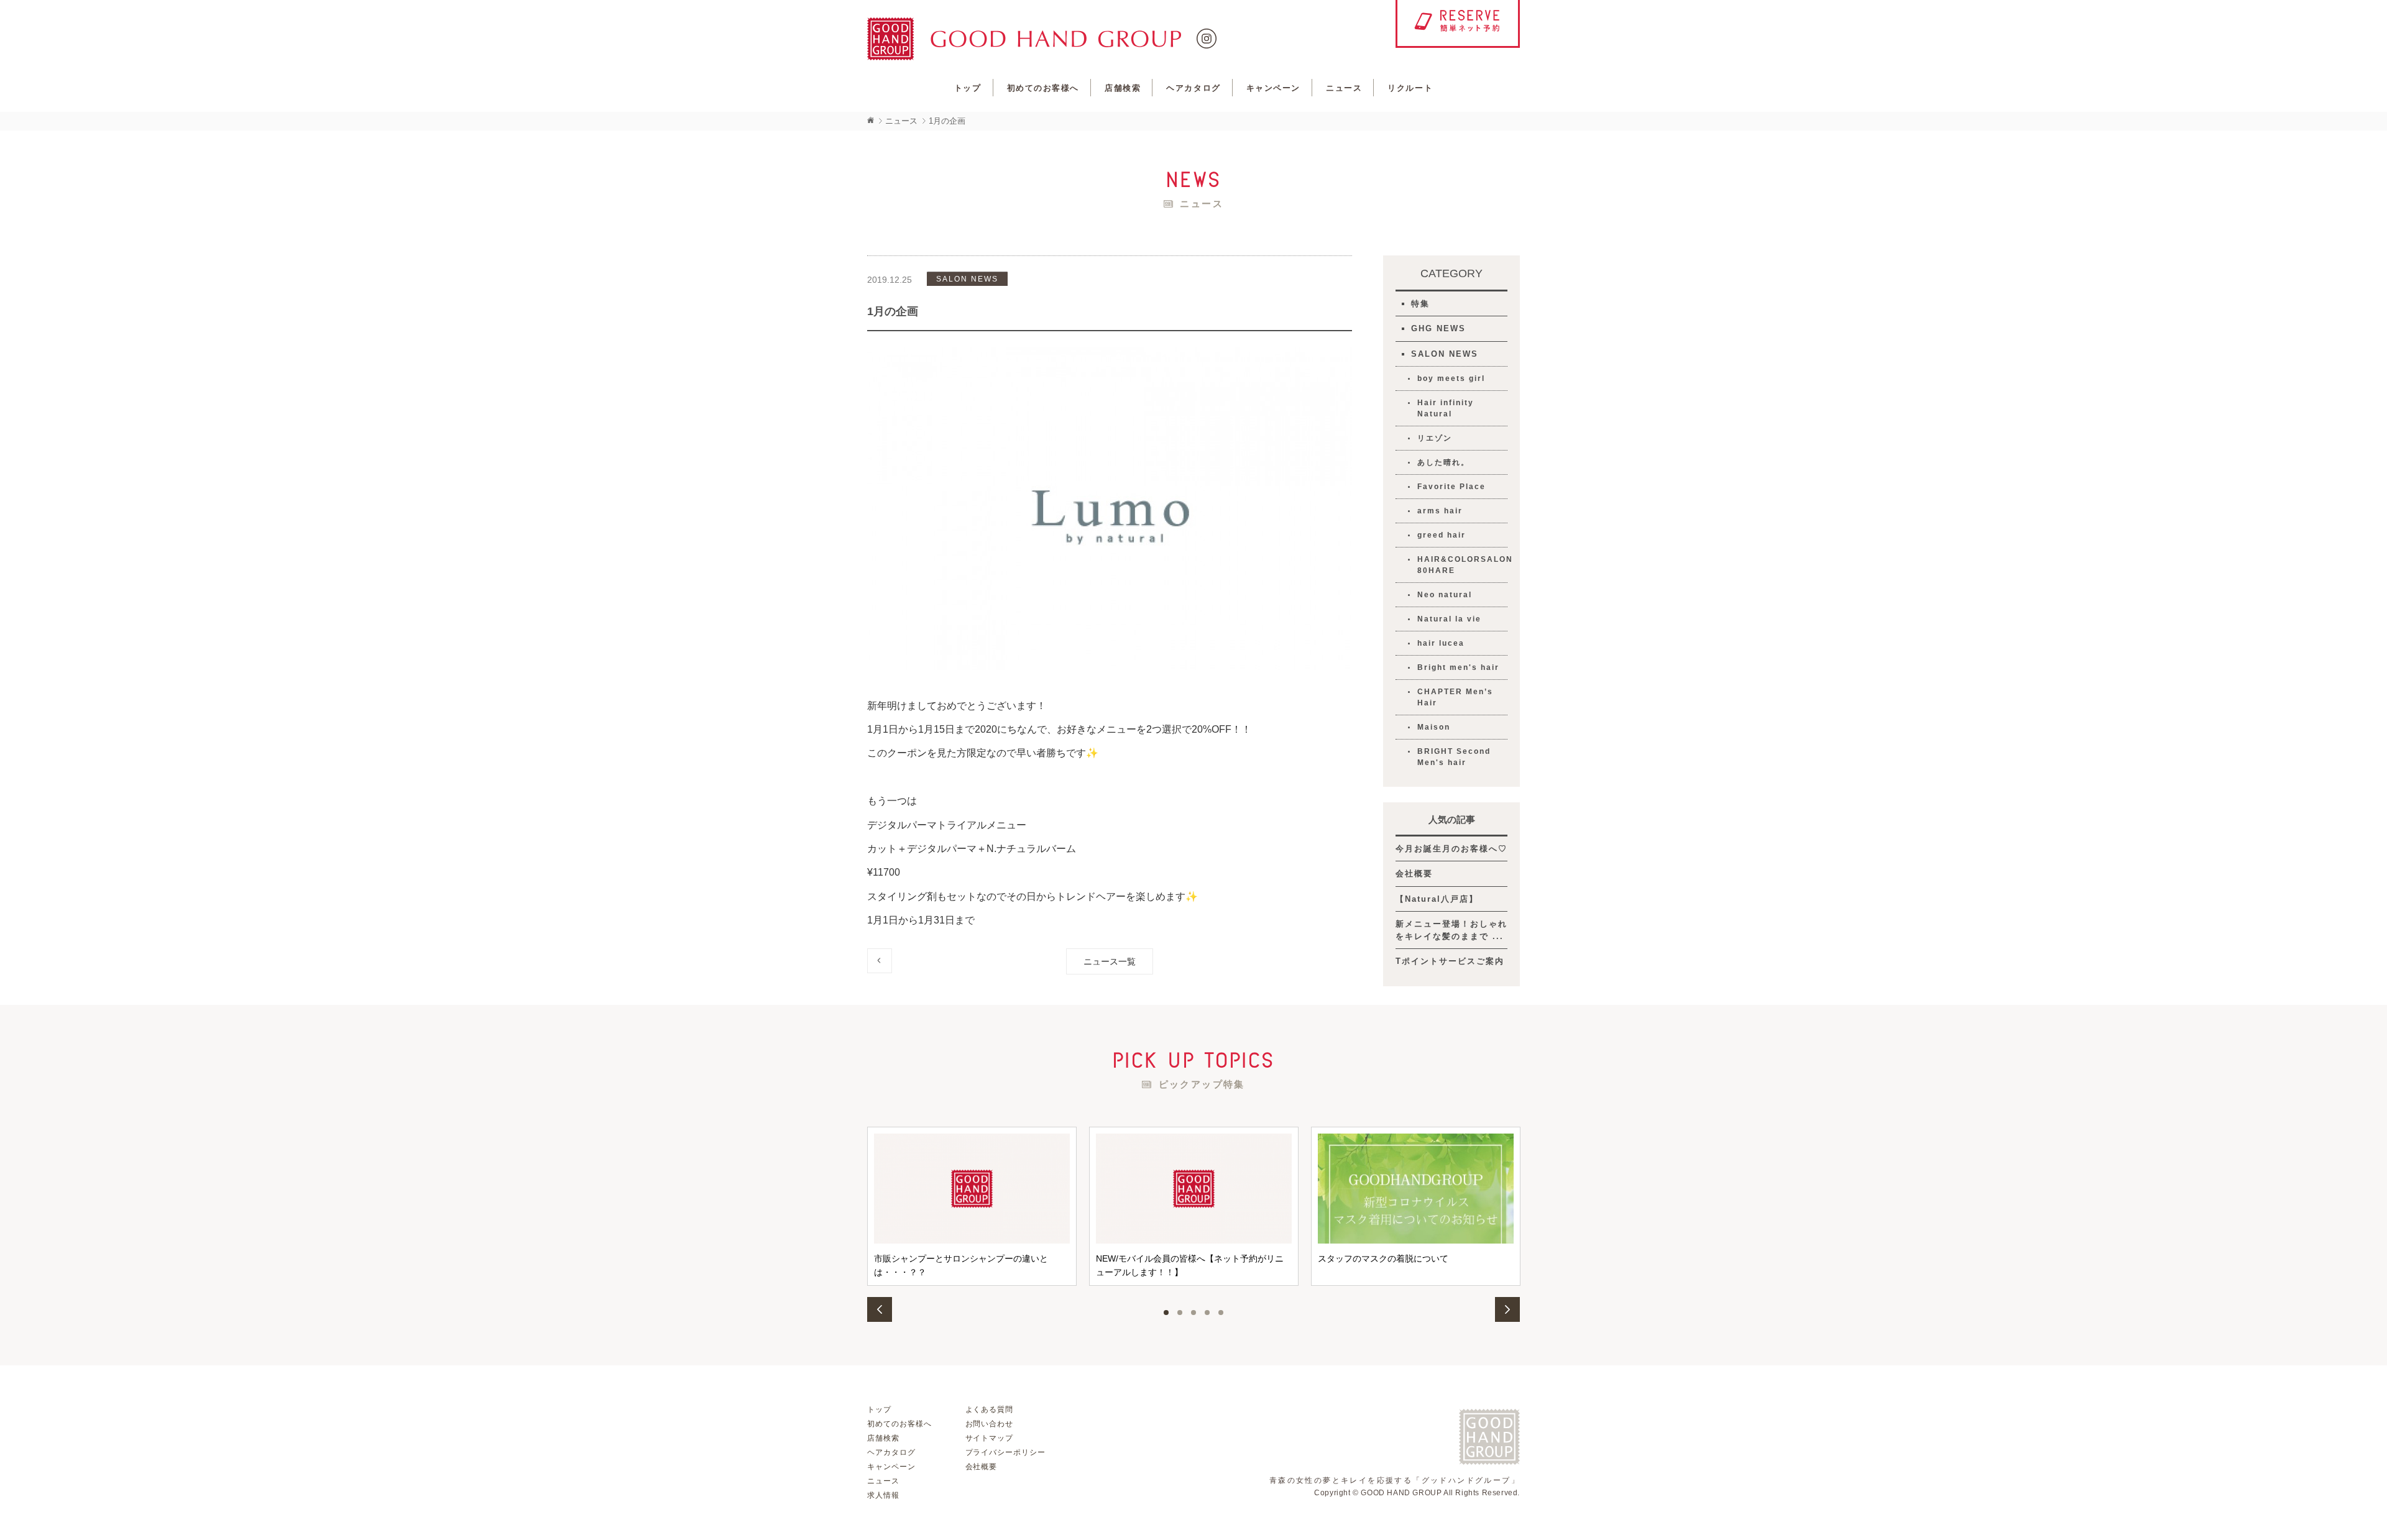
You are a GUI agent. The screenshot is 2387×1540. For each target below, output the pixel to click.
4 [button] (1207, 1313)
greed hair (1442, 535)
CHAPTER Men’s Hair (1455, 697)
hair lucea (1441, 643)
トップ (968, 88)
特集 (1420, 304)
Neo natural (1445, 595)
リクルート (1410, 88)
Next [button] (1507, 1309)
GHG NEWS (1438, 328)
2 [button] (1180, 1313)
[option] (972, 1206)
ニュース (1344, 88)
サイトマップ (990, 1438)
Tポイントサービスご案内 (1450, 961)
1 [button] (1166, 1313)
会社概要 (1414, 873)
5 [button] (1221, 1313)
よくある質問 (990, 1409)
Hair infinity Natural (1446, 408)
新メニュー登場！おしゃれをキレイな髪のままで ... (1451, 930)
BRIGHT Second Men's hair (1454, 757)
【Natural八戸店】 (1437, 899)
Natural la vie (1449, 619)
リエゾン (1435, 438)
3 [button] (1193, 1313)
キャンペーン (1273, 88)
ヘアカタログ (1193, 88)
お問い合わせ (990, 1424)
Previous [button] (880, 1309)
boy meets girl (1451, 378)
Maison (1434, 727)
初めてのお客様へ (1043, 88)
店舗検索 (1123, 88)
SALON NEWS (1445, 354)
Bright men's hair (1458, 667)
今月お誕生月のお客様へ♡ (1451, 849)
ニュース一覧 (1110, 961)
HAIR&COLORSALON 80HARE (1462, 565)
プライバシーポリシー (1006, 1452)
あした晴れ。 (1443, 462)
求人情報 (883, 1495)
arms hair (1440, 511)
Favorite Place (1451, 487)
